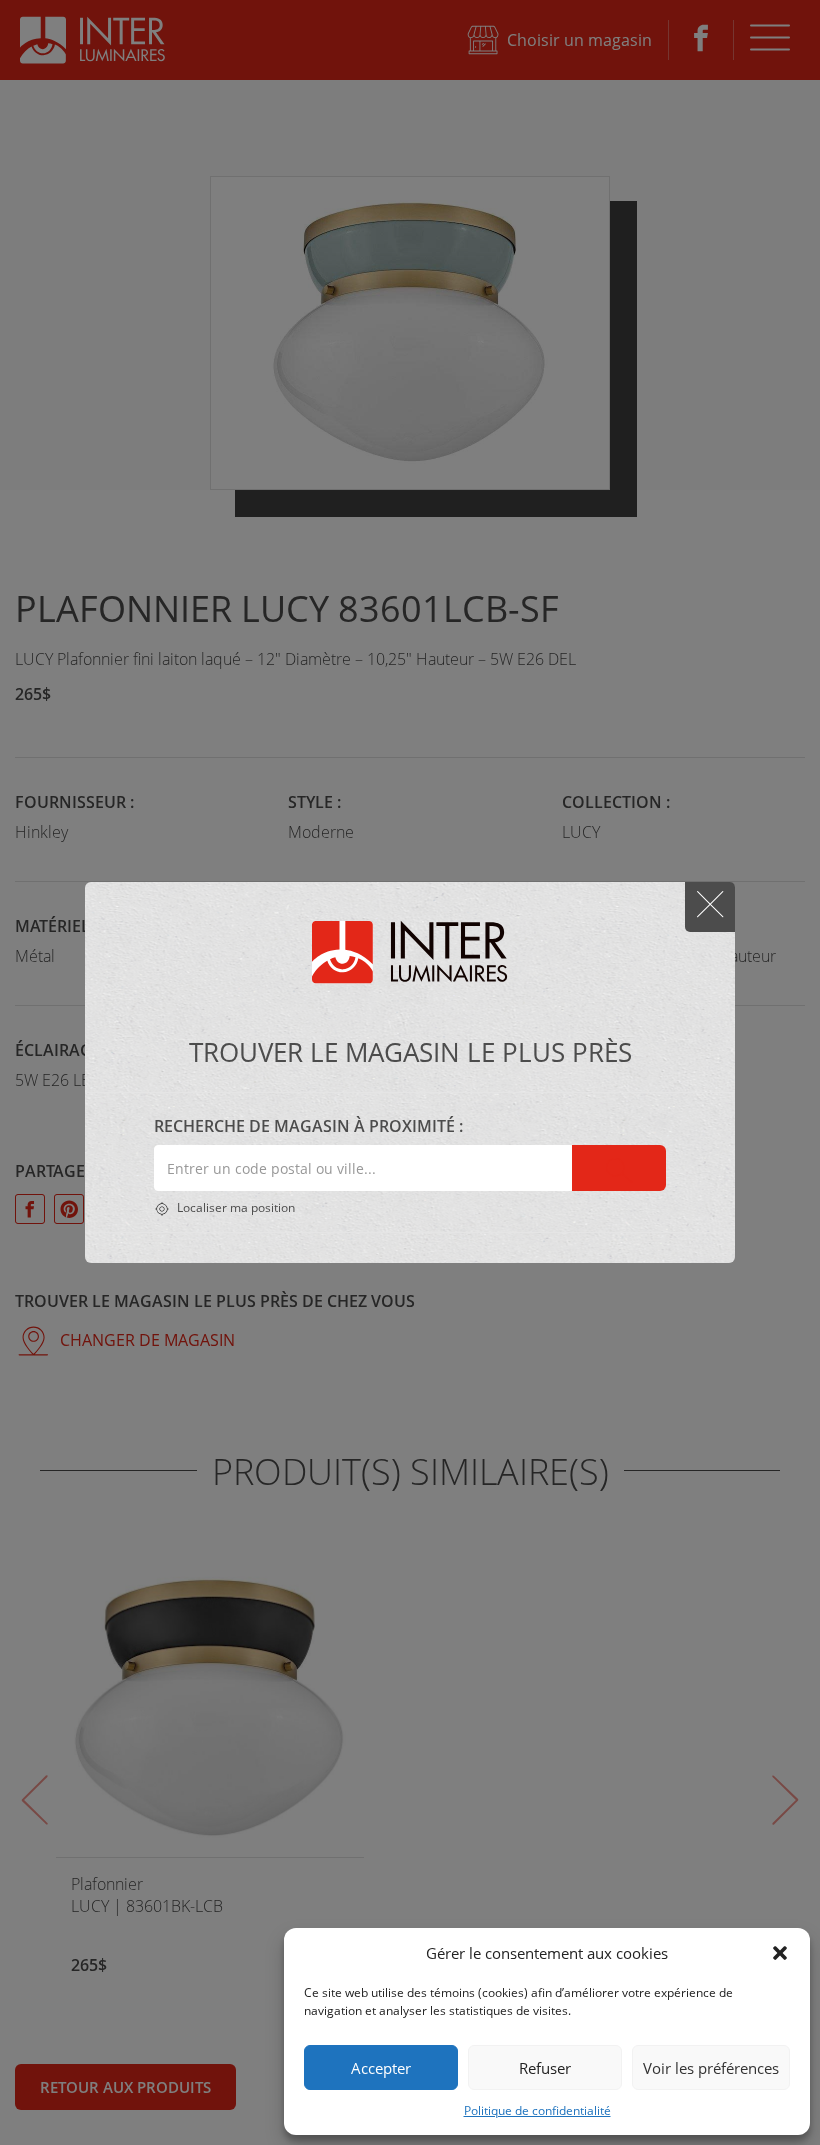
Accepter (381, 2068)
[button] (780, 1953)
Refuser (545, 2068)
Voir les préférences (711, 2068)
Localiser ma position (234, 1207)
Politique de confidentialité (537, 2110)
